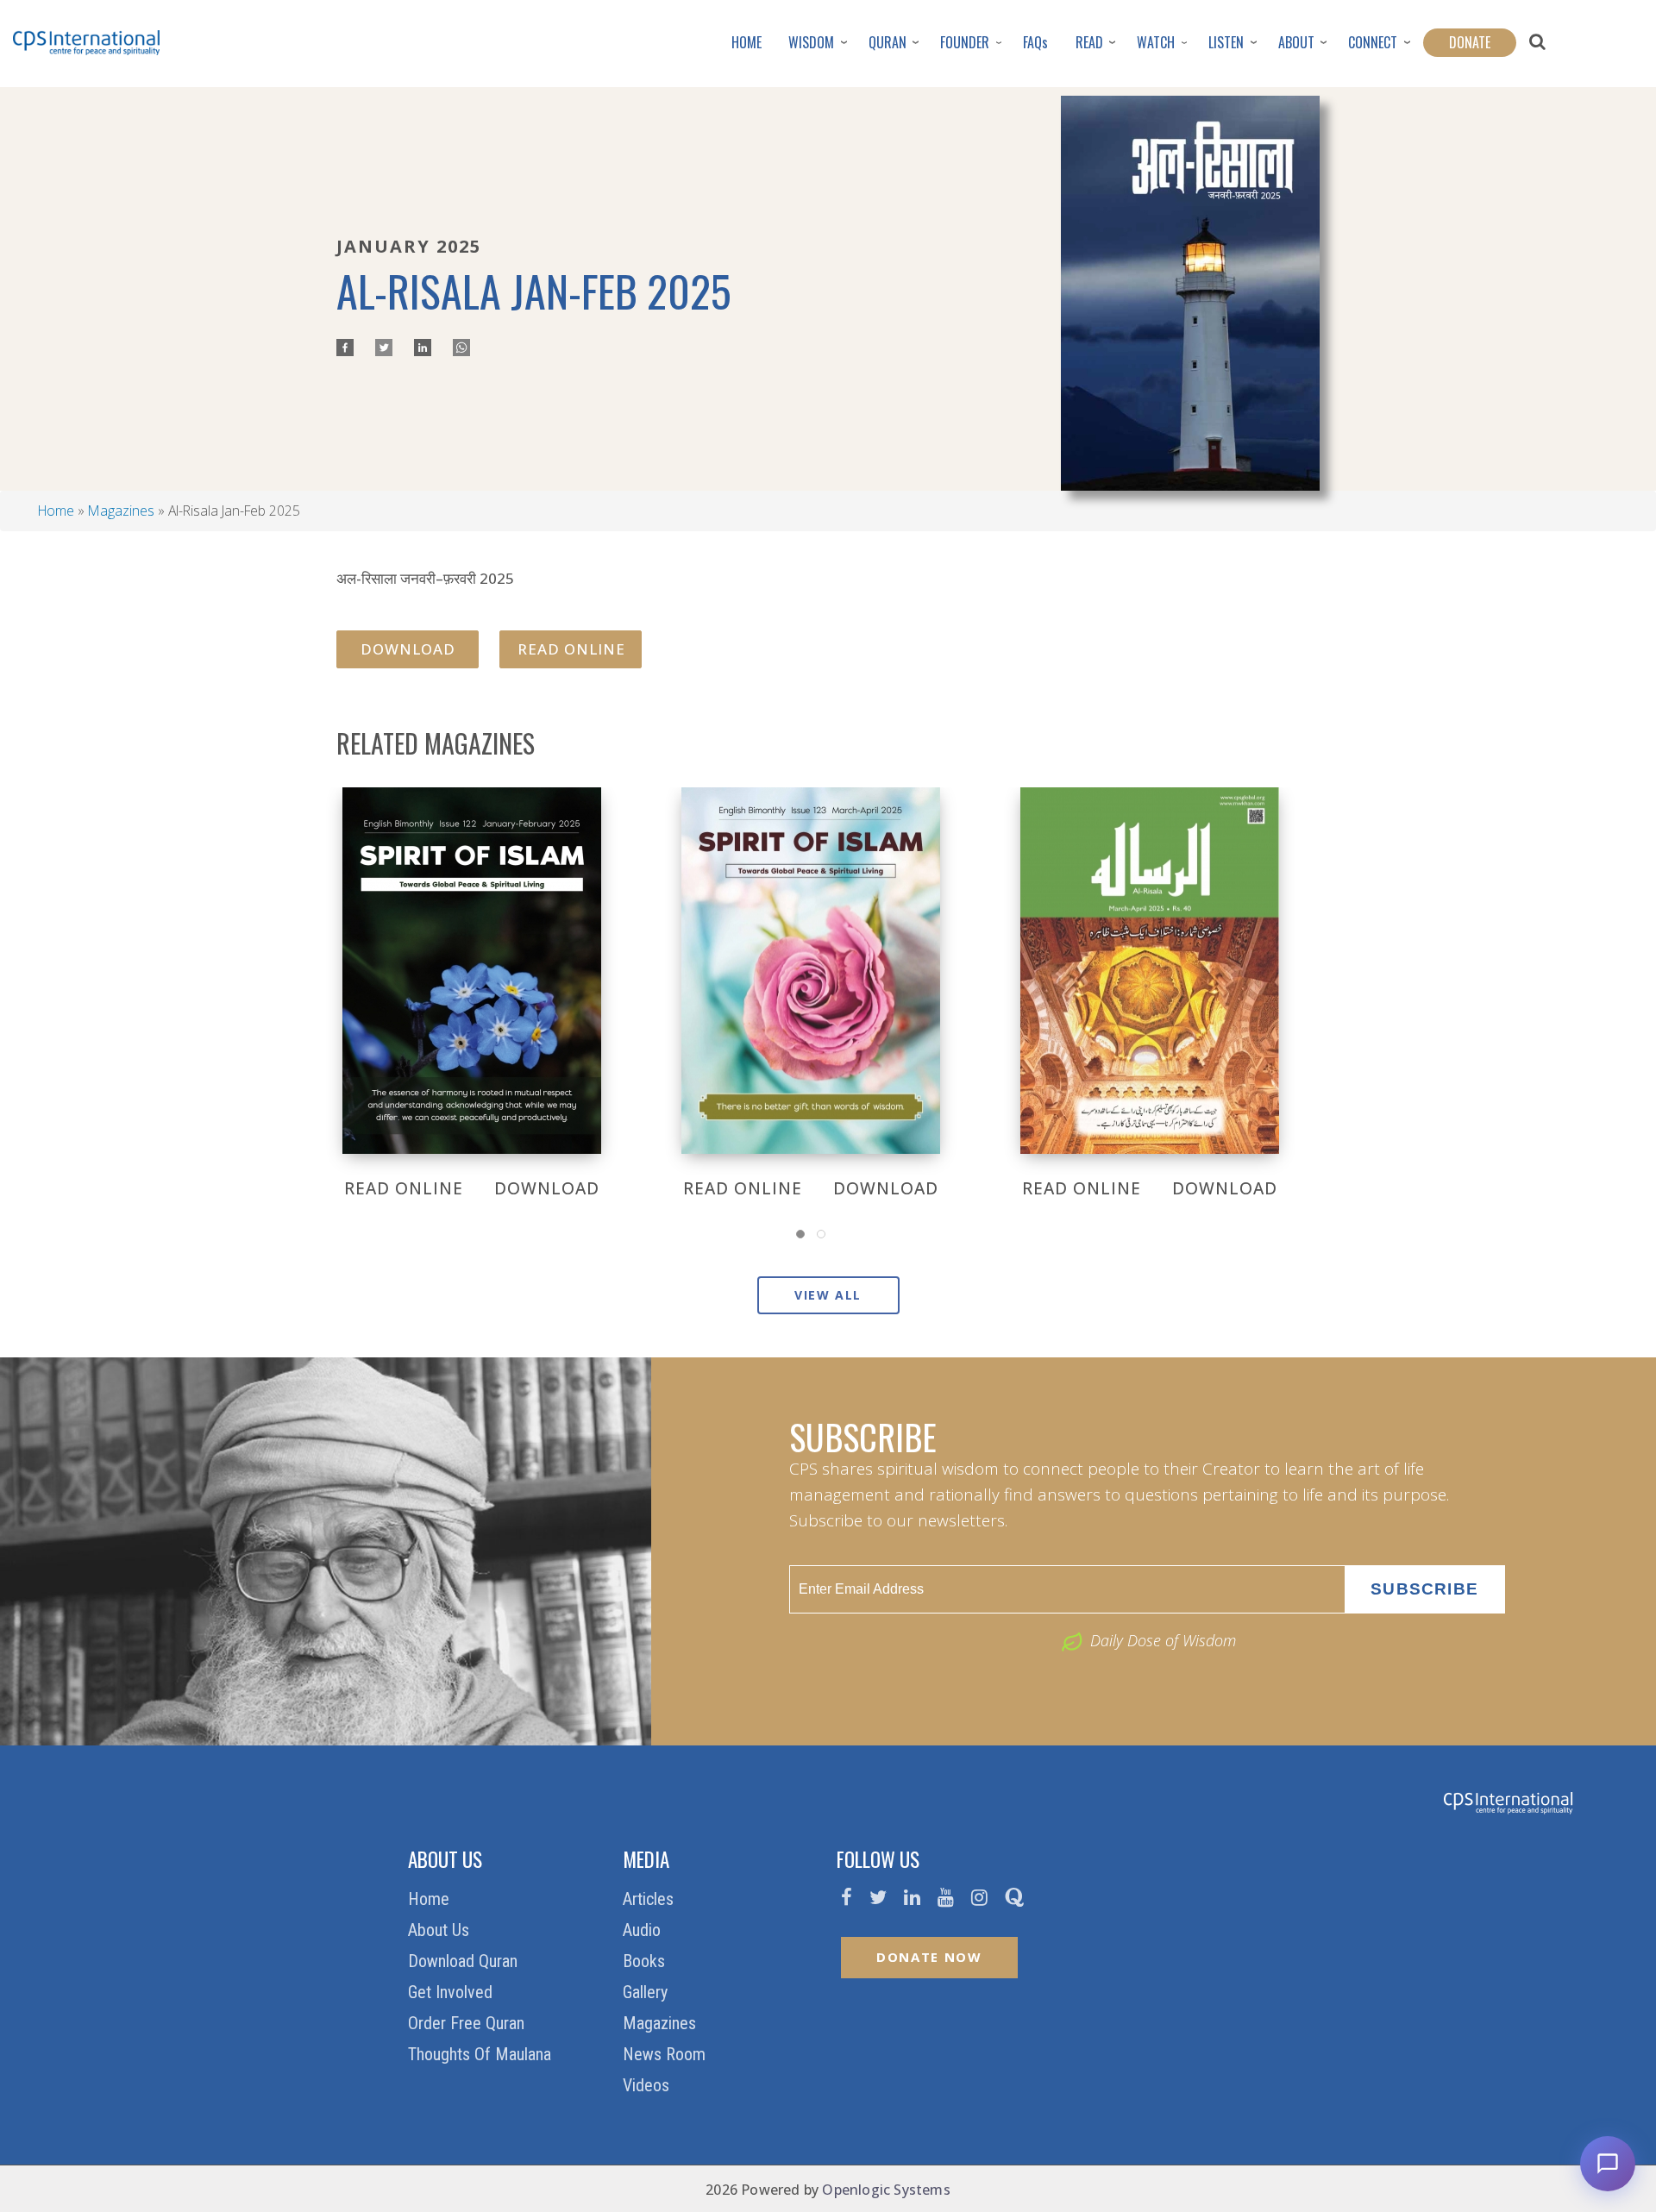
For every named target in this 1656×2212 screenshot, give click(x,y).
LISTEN (1226, 42)
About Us (441, 1930)
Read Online (571, 649)
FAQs (1035, 42)
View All (828, 1295)
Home (56, 511)
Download (408, 649)
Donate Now (929, 1957)
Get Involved (452, 1992)
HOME (746, 42)
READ (1089, 42)
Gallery (647, 1992)
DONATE (1470, 42)
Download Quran (465, 1961)
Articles (650, 1899)
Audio (644, 1930)
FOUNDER (965, 42)
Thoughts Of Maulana (482, 2054)
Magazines (121, 511)
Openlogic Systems (886, 2190)
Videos (648, 2085)
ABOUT (1296, 42)
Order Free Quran (468, 2023)
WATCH (1156, 42)
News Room (666, 2054)
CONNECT (1373, 42)
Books (646, 1961)
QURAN (888, 42)
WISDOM (811, 42)
